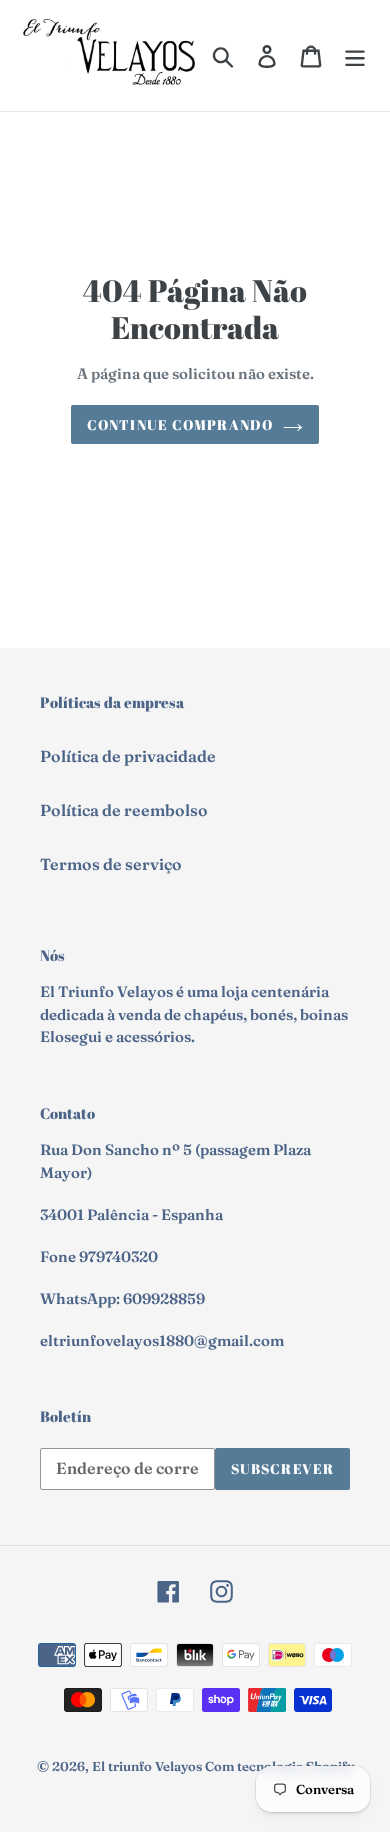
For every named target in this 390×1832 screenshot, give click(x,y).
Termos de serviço (111, 864)
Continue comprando (180, 424)
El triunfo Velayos (147, 1766)
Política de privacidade (128, 756)
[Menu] (355, 55)
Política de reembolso (124, 810)
